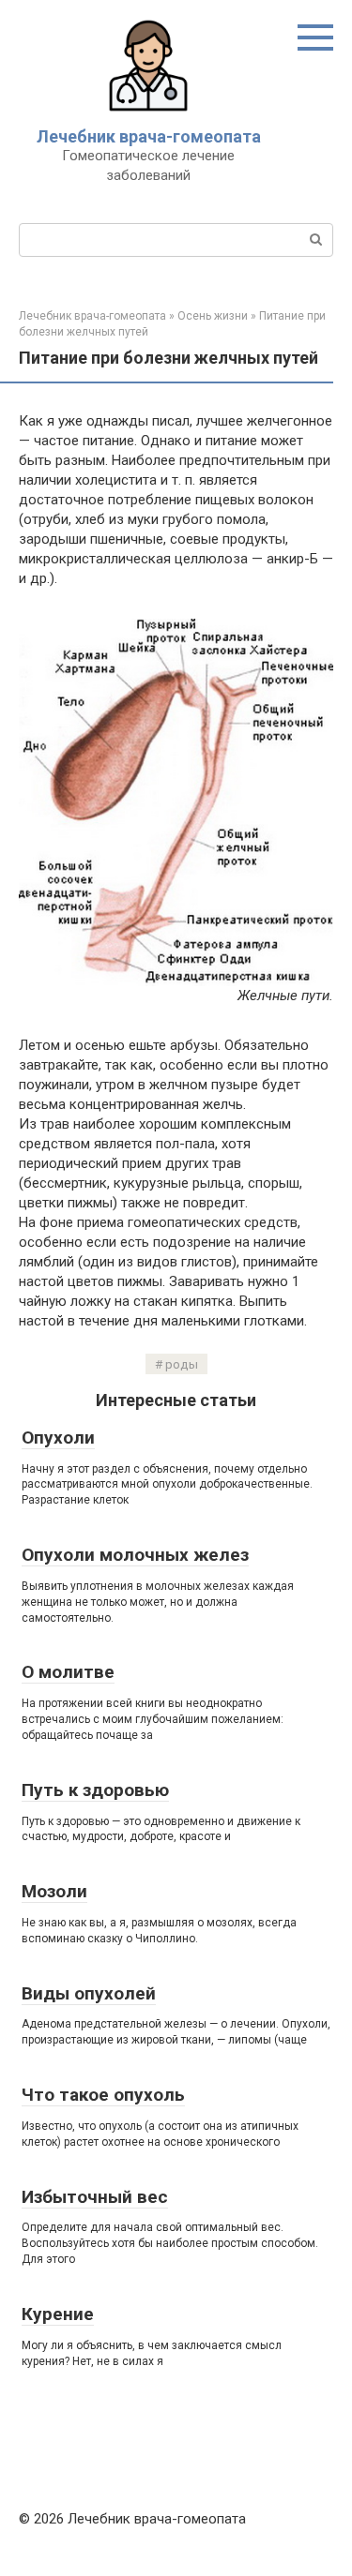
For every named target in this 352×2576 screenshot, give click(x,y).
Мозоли (54, 1891)
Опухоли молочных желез (135, 1555)
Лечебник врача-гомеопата (149, 136)
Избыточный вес (95, 2197)
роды (182, 1364)
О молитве (68, 1672)
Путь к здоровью (95, 1790)
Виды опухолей (89, 1993)
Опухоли (58, 1438)
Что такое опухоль (103, 2095)
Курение (58, 2314)
